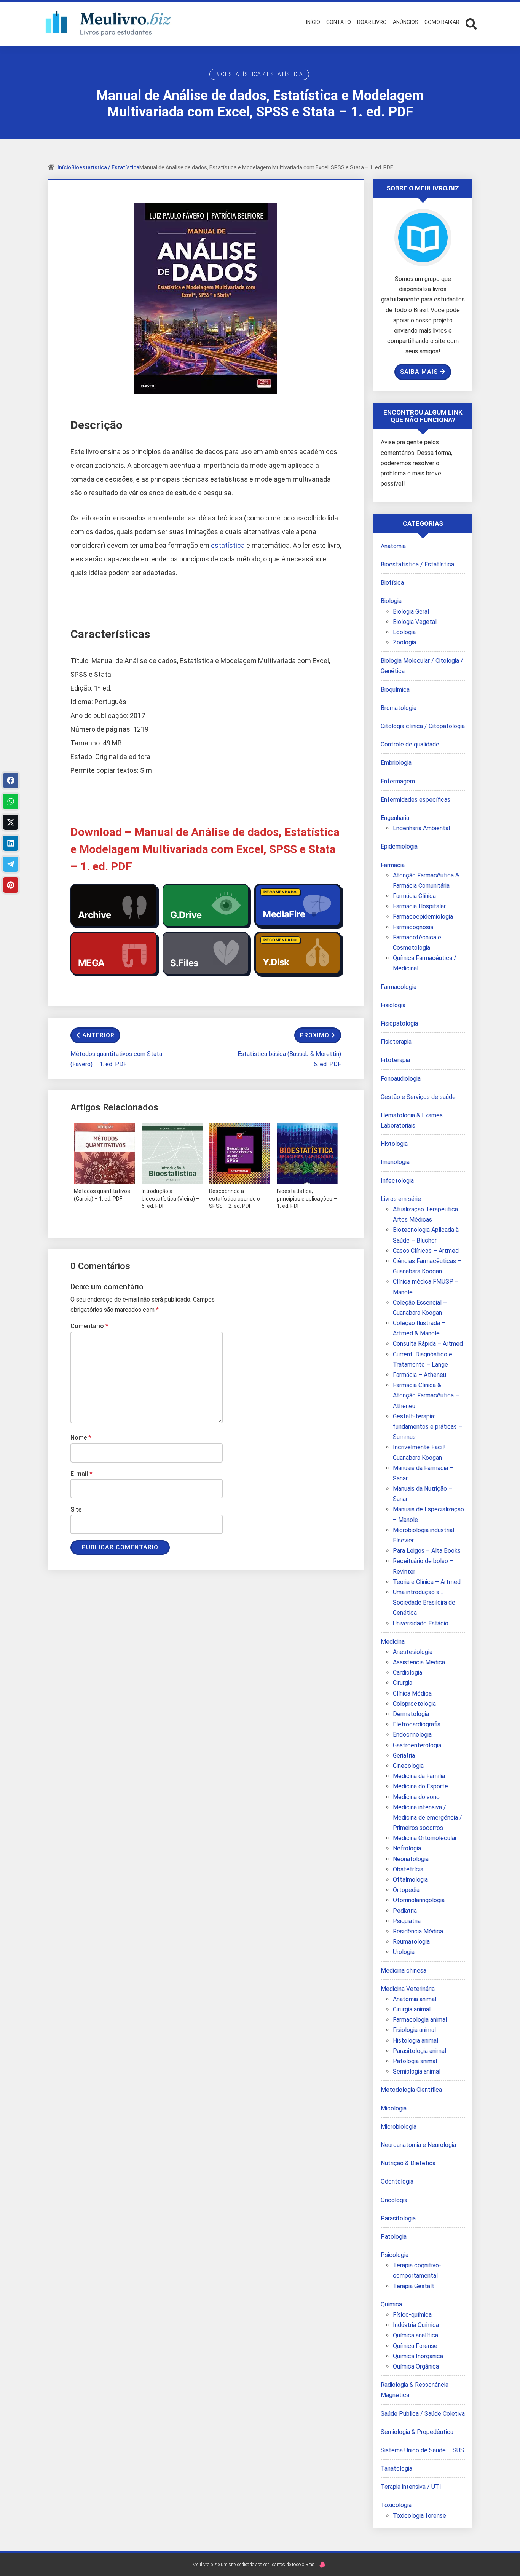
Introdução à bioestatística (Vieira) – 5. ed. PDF (171, 1199)
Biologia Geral (411, 612)
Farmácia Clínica (414, 896)
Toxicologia (396, 2505)
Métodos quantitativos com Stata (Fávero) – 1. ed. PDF (116, 1059)
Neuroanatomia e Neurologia (418, 2145)
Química (391, 2304)
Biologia (391, 601)
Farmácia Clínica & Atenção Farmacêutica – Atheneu (426, 1395)
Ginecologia (408, 1766)
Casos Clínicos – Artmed (426, 1251)
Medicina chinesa (404, 1971)
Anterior (98, 1035)
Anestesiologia (413, 1652)
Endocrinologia (412, 1735)
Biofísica (392, 583)
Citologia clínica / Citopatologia (423, 726)
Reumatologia (411, 1942)
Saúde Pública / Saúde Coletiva (423, 2414)
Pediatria (405, 1911)
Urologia (404, 1952)
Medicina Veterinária (408, 1989)
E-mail (81, 1474)
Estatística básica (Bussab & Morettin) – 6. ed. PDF (289, 1059)
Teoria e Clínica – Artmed (427, 1582)
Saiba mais (419, 372)
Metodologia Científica (411, 2090)
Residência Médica (418, 1931)
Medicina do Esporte (420, 1786)
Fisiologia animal (414, 2030)
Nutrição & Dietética (408, 2163)
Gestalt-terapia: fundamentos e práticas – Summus (427, 1427)
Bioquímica (395, 690)
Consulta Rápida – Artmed (428, 1344)
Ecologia (404, 632)
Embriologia (396, 763)
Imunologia (395, 1162)
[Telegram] (11, 864)
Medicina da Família (419, 1776)
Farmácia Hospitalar (419, 906)
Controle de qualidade (410, 744)
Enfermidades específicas (416, 800)
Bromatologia (399, 708)
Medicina (393, 1642)
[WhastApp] (11, 801)
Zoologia (404, 642)
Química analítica (416, 2335)
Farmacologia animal (420, 2020)
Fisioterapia (396, 1042)
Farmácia (393, 865)
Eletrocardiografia (417, 1724)
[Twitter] (11, 822)
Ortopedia (406, 1890)
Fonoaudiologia (401, 1079)
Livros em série (401, 1199)
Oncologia (394, 2200)
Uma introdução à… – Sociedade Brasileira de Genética (424, 1602)
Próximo (315, 1035)
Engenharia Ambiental (421, 828)
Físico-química (412, 2315)
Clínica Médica (412, 1693)
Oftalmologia (410, 1880)
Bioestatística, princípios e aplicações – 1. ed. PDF (307, 1199)
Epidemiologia (399, 846)
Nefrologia (407, 1848)
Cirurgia (403, 1683)
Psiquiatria (407, 1921)
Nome (81, 1438)
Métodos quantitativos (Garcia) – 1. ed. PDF (102, 1195)
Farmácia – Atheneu (420, 1375)
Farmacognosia (413, 927)
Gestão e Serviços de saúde (418, 1097)
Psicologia (395, 2255)
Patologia (394, 2237)
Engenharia (395, 818)
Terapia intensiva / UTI (411, 2487)
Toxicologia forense (420, 2516)
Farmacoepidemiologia (423, 916)
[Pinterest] (11, 885)
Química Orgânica (416, 2366)
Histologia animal (416, 2041)
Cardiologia (408, 1672)
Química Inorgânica (418, 2356)
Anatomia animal (415, 1999)
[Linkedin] (11, 843)
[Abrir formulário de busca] (471, 23)
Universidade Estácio (421, 1623)
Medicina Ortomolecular (425, 1838)
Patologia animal (415, 2061)
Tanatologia (396, 2468)
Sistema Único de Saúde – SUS (422, 2450)
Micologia (394, 2108)
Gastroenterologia (417, 1745)
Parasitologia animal (420, 2051)
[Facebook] (11, 780)
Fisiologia (393, 1005)
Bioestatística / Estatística (259, 74)
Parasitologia (398, 2218)
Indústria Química (416, 2325)
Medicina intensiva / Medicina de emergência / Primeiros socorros (427, 1818)
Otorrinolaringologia (419, 1900)
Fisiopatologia (399, 1023)
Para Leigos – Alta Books (427, 1551)
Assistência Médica (419, 1662)
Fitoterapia (395, 1060)
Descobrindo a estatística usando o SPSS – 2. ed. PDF (234, 1199)
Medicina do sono (416, 1797)
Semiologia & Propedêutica (417, 2432)
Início (64, 167)
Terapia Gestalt (414, 2286)
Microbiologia (399, 2127)
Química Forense (415, 2346)
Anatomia (393, 546)
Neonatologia (411, 1859)
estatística (228, 545)
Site (76, 1510)
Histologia (394, 1144)
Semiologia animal (417, 2071)
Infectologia (397, 1181)
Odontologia (397, 2181)
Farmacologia (399, 987)
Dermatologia (411, 1714)
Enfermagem (398, 781)
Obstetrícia (408, 1869)
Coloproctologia (414, 1704)
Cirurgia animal (412, 2009)
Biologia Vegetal (415, 622)
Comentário (89, 1326)
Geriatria (404, 1755)
